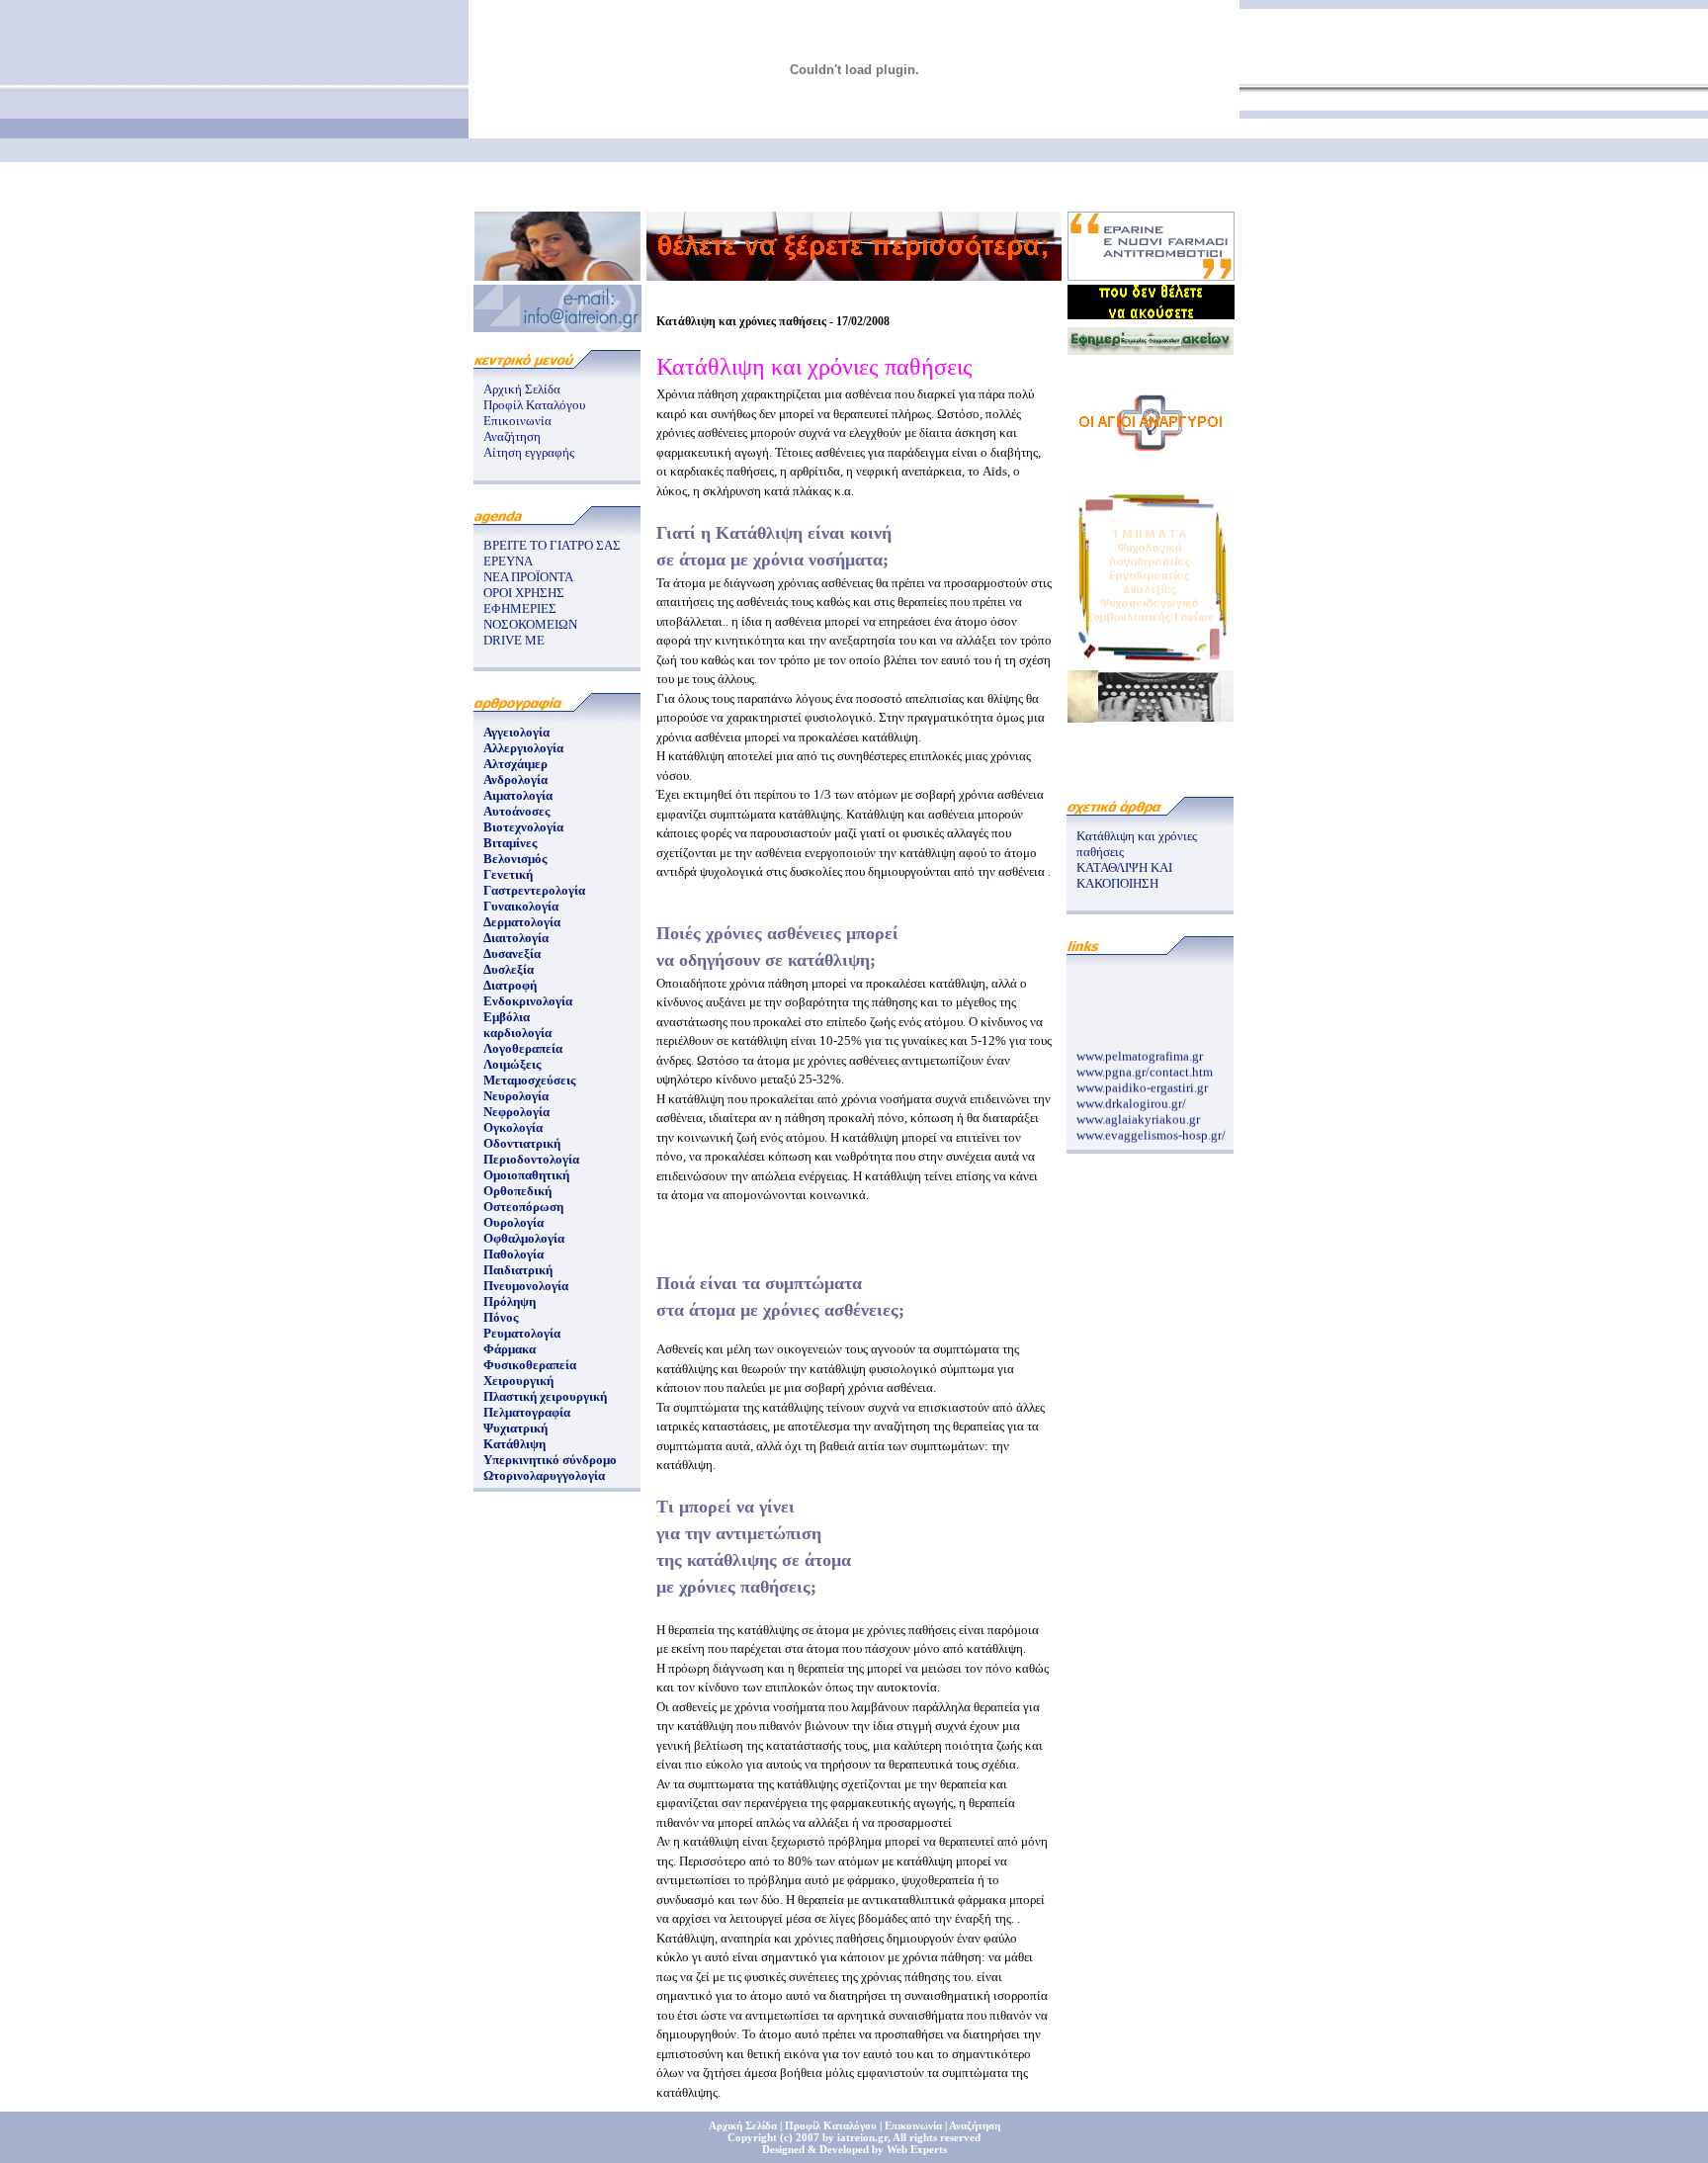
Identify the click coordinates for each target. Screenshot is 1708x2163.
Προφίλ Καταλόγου (534, 405)
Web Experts (917, 2149)
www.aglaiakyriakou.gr (1138, 1113)
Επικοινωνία (517, 421)
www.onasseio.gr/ (1123, 1144)
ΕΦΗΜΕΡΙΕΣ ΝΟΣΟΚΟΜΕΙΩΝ (530, 616)
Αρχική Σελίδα (522, 389)
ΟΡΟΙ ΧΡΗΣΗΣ (524, 593)
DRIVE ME (514, 640)
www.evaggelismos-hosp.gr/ (1151, 1128)
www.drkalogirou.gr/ (1131, 1097)
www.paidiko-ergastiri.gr (1142, 1081)
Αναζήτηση (512, 436)
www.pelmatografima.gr (1140, 1049)
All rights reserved (937, 2137)
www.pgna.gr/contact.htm (1145, 1065)
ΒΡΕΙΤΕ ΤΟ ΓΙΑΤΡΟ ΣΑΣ (552, 545)
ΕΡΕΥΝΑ (508, 561)
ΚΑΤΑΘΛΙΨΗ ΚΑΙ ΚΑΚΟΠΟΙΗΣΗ (1124, 875)
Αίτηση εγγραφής (529, 452)
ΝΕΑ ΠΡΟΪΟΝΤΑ (528, 577)
